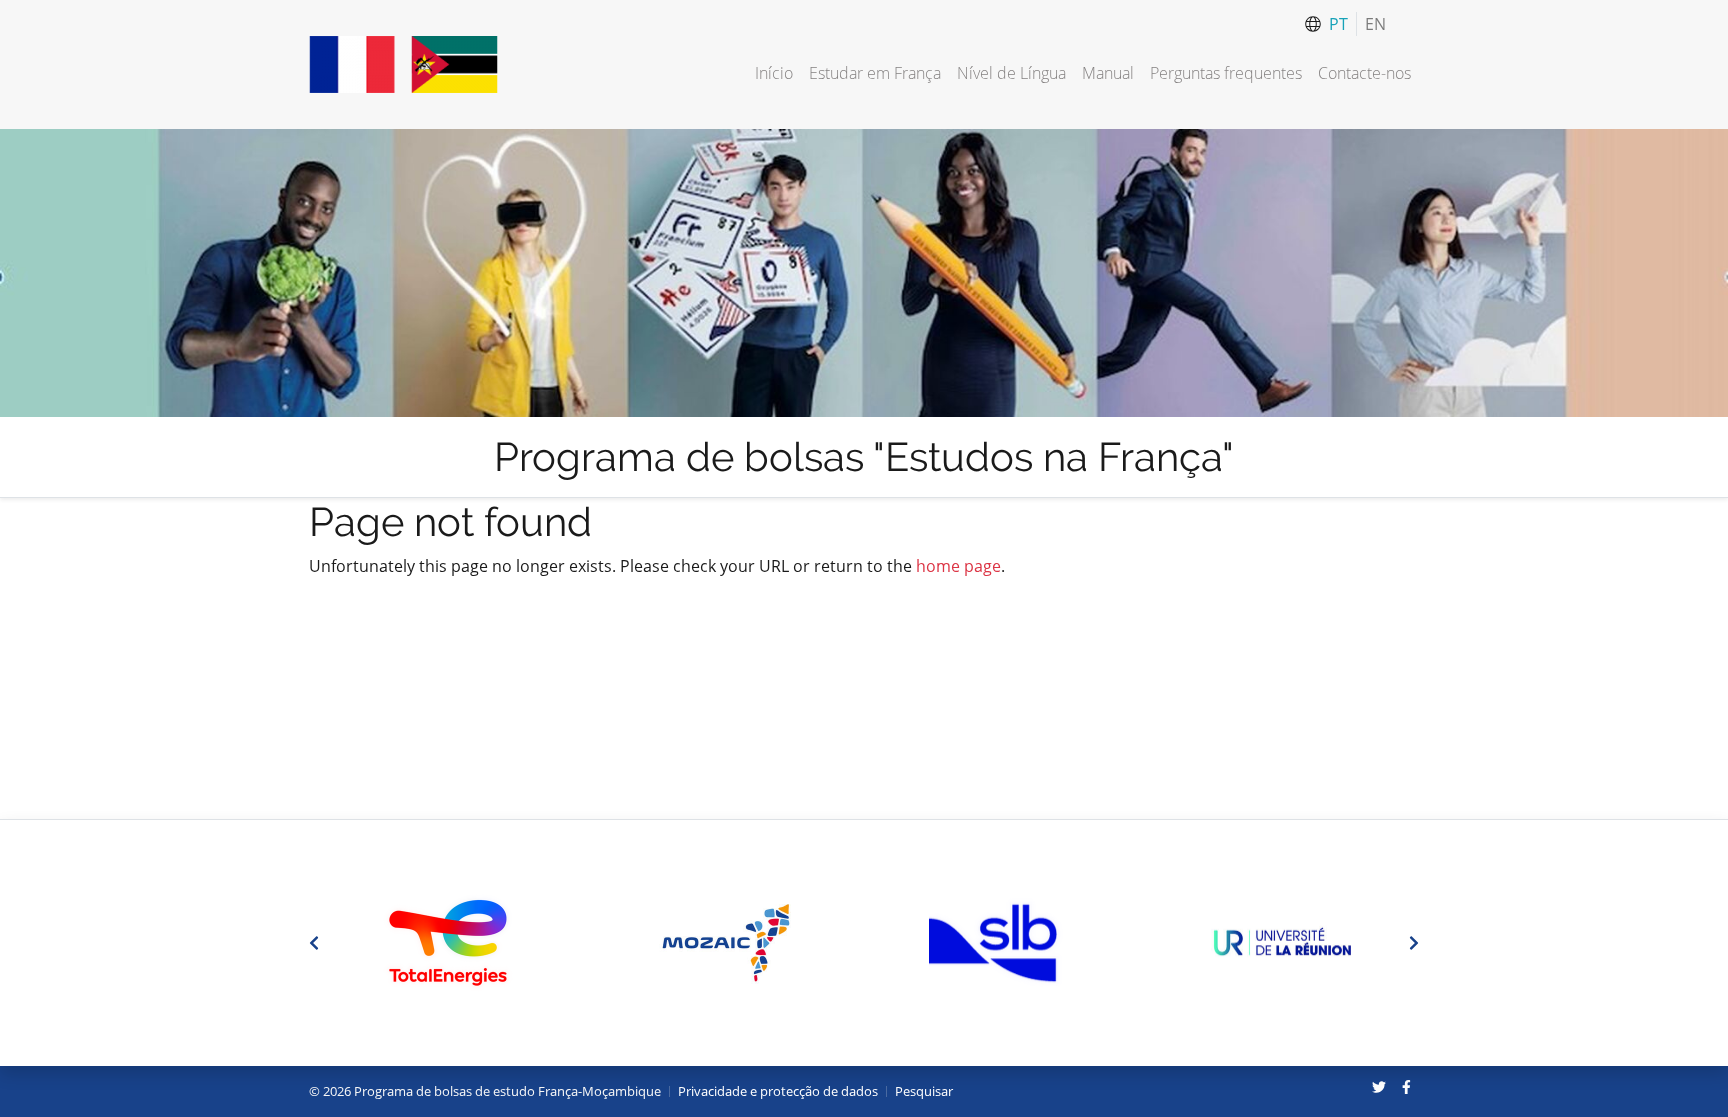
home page (958, 566)
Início (774, 73)
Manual (1108, 73)
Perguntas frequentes (1226, 73)
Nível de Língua (1011, 73)
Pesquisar (924, 1091)
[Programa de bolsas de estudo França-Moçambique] (403, 64)
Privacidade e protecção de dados (778, 1091)
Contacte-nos (1364, 73)
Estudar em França (875, 73)
